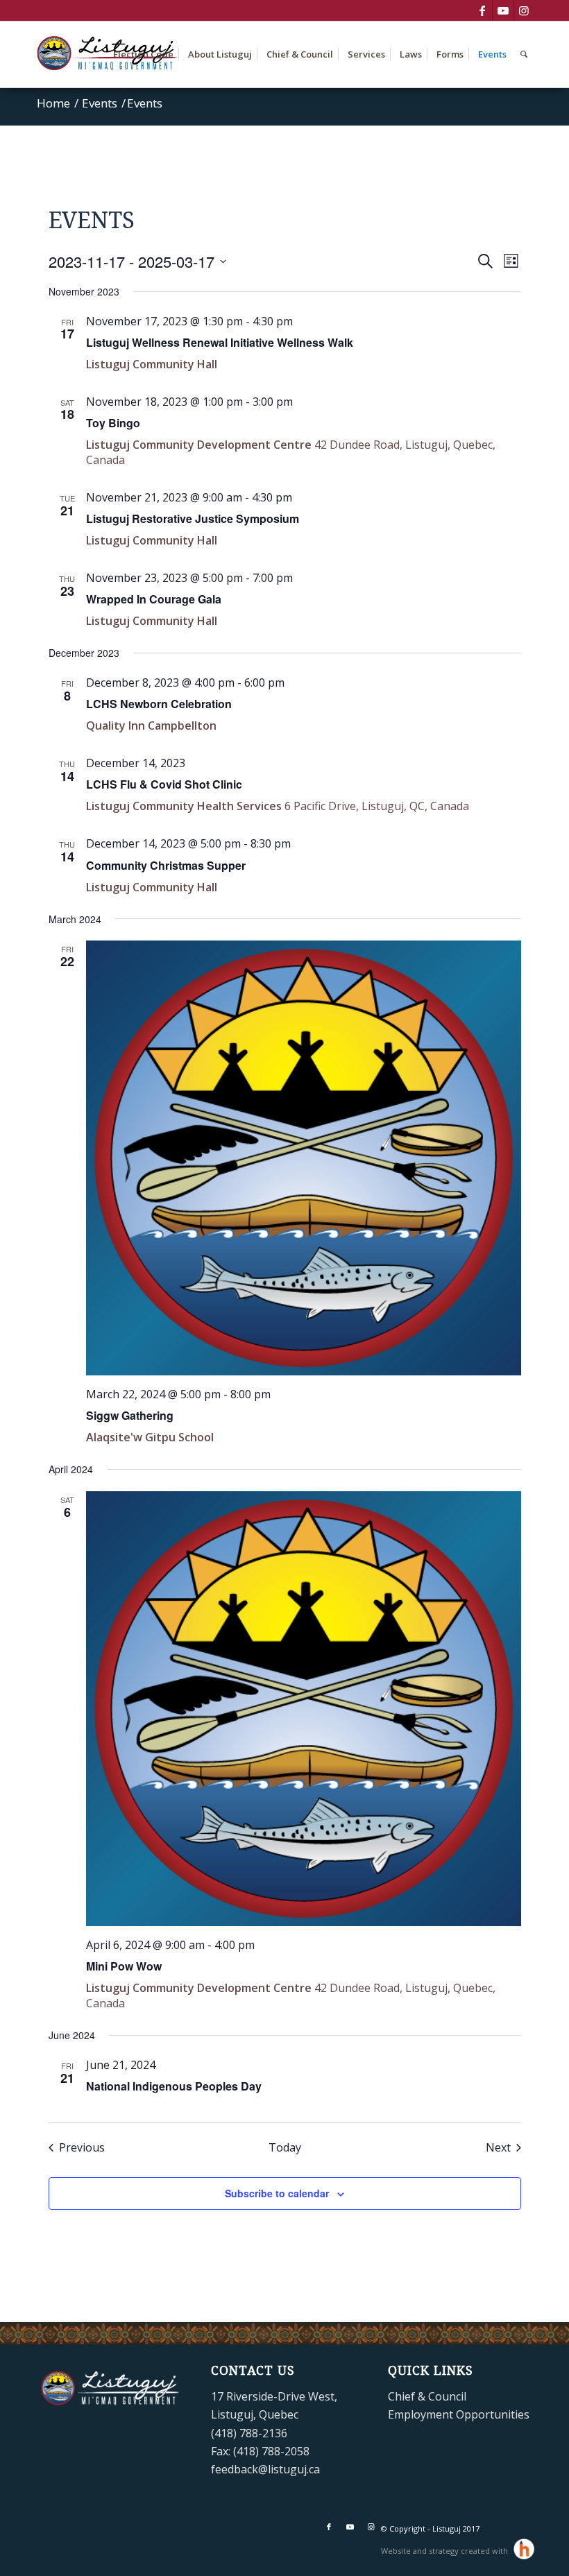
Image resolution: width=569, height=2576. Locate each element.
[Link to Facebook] (482, 10)
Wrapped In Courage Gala (154, 599)
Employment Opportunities (459, 2414)
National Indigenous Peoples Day (174, 2086)
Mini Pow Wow (124, 1966)
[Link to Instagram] (524, 10)
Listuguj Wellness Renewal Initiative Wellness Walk (220, 342)
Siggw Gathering (130, 1415)
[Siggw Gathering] (304, 1158)
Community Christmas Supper (166, 865)
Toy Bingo (113, 423)
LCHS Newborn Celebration (159, 704)
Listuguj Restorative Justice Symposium (193, 518)
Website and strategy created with (445, 2551)
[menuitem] (143, 54)
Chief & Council (427, 2396)
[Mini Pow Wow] (304, 1709)
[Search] (524, 54)
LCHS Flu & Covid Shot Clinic (164, 784)
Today (285, 2147)
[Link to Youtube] (503, 10)
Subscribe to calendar (277, 2193)
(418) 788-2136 (249, 2433)
